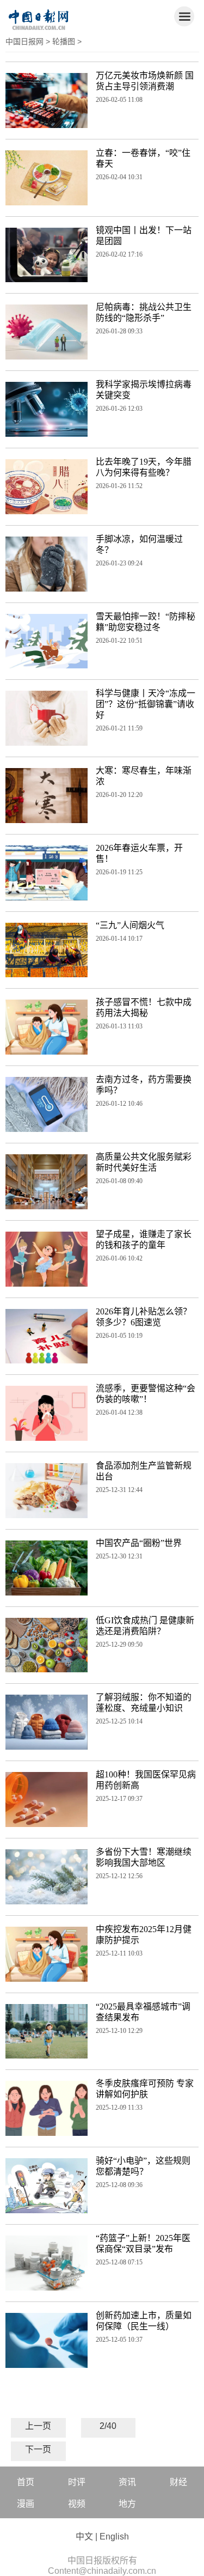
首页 (26, 2482)
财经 (178, 2482)
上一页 (38, 2426)
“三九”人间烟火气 (130, 925)
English (114, 2537)
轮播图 (64, 41)
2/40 (108, 2426)
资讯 (127, 2482)
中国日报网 (24, 41)
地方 (127, 2504)
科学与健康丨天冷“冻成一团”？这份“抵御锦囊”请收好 (146, 704)
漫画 (26, 2504)
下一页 (38, 2449)
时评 (77, 2482)
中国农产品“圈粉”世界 (139, 1543)
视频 (77, 2504)
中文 (84, 2537)
